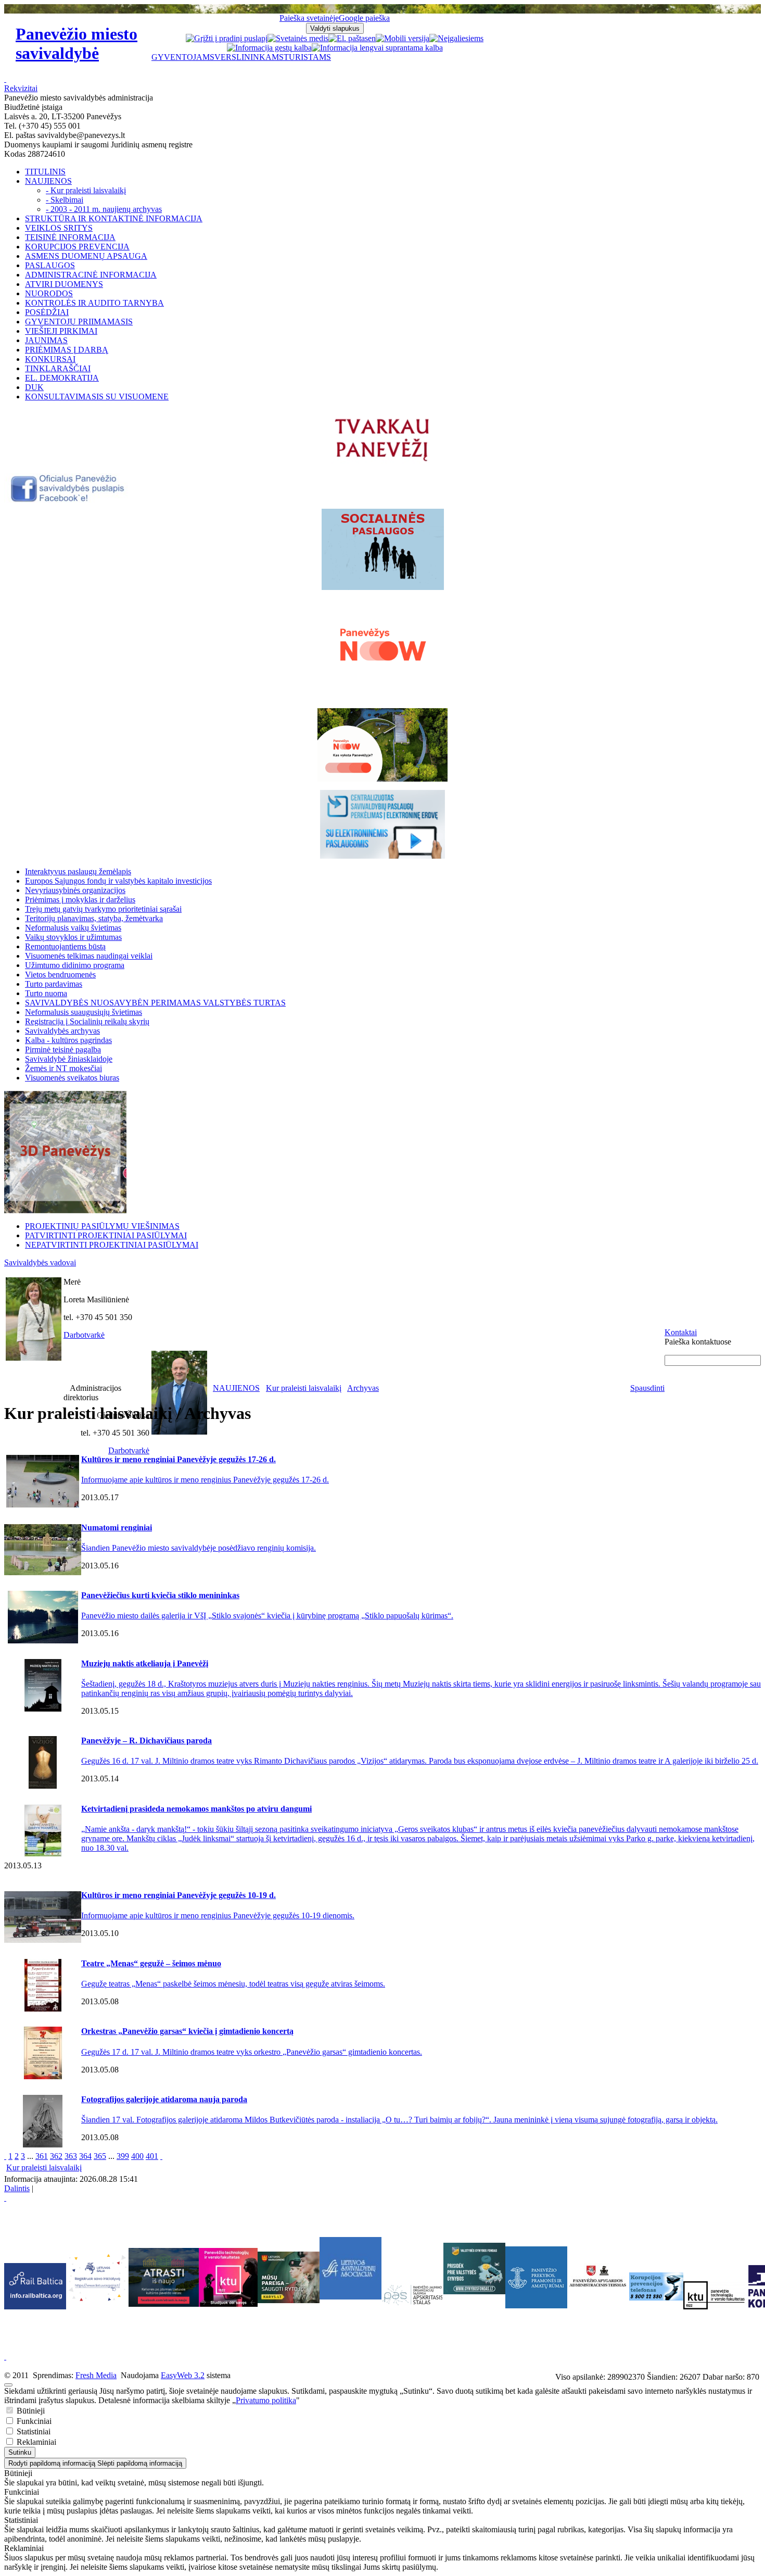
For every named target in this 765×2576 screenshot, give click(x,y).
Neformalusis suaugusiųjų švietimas (84, 1012)
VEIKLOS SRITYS (59, 228)
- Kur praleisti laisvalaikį (86, 190)
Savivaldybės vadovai (40, 1262)
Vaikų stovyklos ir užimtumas (73, 937)
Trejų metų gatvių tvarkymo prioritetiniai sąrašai (103, 909)
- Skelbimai (65, 200)
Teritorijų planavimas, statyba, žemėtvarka (94, 918)
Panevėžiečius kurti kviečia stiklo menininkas (160, 1595)
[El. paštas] (348, 38)
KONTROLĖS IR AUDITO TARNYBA (94, 303)
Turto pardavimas (54, 984)
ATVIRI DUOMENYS (64, 284)
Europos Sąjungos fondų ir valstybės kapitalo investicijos (118, 881)
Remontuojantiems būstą (65, 946)
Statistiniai (33, 2432)
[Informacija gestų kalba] (269, 48)
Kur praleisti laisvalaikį (304, 1388)
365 (100, 2156)
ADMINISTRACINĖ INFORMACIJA (91, 275)
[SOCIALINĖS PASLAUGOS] (382, 549)
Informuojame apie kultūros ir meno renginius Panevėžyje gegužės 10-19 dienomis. (218, 1915)
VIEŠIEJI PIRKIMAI (61, 331)
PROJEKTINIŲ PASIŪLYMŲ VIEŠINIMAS (102, 1226)
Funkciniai (33, 2421)
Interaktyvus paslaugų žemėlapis (78, 871)
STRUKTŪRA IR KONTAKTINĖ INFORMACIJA (114, 218)
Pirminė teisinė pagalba (63, 1050)
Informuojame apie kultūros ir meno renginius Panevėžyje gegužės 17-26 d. (205, 1480)
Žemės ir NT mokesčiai (63, 1068)
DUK (34, 387)
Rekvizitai (21, 88)
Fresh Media (96, 2375)
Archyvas (363, 1388)
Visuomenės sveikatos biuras (72, 1078)
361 (42, 2156)
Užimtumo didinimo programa (75, 965)
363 (71, 2156)
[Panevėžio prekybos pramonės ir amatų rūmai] (536, 2305)
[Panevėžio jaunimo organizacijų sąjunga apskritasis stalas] (412, 2295)
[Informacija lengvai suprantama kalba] (377, 48)
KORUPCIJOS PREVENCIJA (77, 247)
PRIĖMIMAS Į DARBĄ (67, 350)
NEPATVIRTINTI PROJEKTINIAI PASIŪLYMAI (112, 1245)
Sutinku (20, 2452)
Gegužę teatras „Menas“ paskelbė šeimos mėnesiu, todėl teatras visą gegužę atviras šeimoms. (233, 1984)
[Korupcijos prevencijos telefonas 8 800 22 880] (656, 2286)
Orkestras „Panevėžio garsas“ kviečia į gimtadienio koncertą (187, 2031)
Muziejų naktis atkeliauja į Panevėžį (145, 1663)
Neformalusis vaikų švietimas (73, 928)
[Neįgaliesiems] (456, 38)
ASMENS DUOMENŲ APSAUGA (86, 256)
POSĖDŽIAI (47, 312)
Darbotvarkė (84, 1335)
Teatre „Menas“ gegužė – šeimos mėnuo (151, 1963)
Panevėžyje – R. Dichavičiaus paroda (146, 1741)
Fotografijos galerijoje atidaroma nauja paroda (164, 2099)
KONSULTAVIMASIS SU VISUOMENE (97, 397)
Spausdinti (647, 1388)
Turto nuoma (46, 993)
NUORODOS (49, 293)
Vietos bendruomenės (60, 975)
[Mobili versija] (403, 38)
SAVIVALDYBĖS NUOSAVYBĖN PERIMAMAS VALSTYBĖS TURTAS (155, 1003)
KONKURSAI (50, 359)
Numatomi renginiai (117, 1528)
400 (137, 2156)
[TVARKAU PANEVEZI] (383, 462)
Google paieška (364, 18)
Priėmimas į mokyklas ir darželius (80, 900)
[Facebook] (68, 500)
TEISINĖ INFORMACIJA (70, 237)
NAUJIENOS (48, 181)
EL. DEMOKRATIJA (62, 378)
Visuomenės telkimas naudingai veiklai (89, 956)
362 (56, 2156)
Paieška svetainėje (309, 18)
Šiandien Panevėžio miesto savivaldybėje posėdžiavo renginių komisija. (199, 1548)
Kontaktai (681, 1332)
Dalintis (17, 2188)
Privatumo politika (266, 2400)
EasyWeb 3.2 (183, 2375)
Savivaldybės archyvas (62, 1031)
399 (123, 2156)
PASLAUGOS (50, 265)
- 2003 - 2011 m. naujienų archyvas (104, 209)
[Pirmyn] (161, 2156)
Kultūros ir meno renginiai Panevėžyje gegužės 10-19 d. (178, 1895)
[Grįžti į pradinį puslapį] (227, 38)
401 (152, 2156)
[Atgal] (5, 2156)
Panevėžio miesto (76, 43)
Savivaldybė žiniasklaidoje (69, 1059)
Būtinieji (30, 2411)
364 (85, 2156)
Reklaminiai (35, 2442)
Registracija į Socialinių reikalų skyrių (87, 1021)
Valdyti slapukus (335, 28)
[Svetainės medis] (298, 38)
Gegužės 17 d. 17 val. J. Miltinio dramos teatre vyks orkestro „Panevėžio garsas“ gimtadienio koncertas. (252, 2052)
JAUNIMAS (46, 340)
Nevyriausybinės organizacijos (75, 890)
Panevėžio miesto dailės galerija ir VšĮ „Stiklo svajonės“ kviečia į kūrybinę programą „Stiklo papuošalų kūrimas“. (267, 1616)
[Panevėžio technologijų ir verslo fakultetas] (714, 2295)
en (372, 38)
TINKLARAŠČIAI (58, 368)
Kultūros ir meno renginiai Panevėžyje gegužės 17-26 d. (178, 1459)
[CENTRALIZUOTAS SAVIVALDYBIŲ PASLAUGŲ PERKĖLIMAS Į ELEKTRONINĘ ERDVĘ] (382, 824)
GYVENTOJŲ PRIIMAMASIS (79, 322)
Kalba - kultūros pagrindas (68, 1040)
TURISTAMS (307, 57)
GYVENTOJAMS (183, 57)
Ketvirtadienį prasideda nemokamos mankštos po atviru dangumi (196, 1809)
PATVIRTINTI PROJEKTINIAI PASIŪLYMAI (106, 1235)
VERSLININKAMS (249, 57)
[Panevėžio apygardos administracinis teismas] (598, 2305)
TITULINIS (45, 172)
